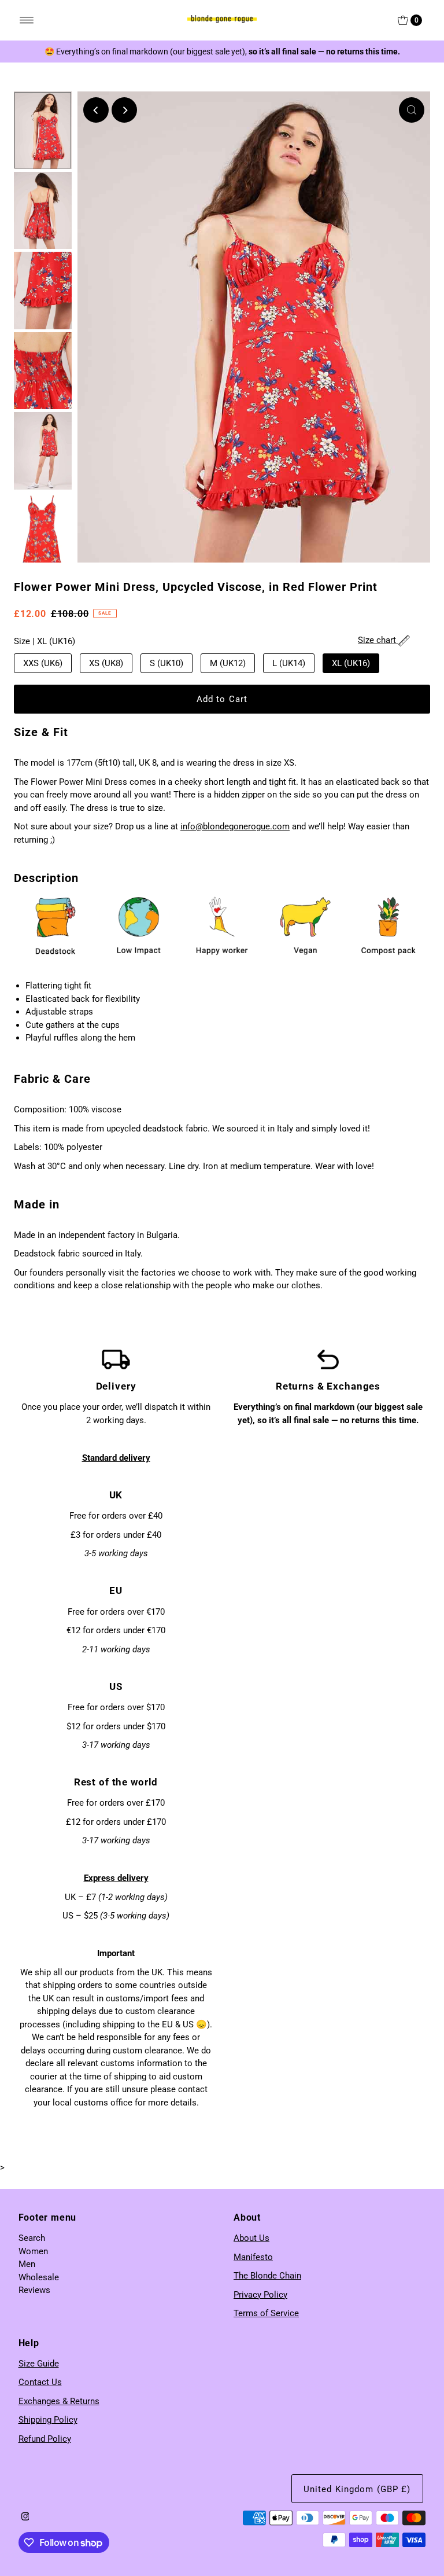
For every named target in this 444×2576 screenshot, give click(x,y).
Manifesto (253, 2257)
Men (27, 2264)
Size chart (378, 640)
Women (33, 2251)
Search (32, 2238)
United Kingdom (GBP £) (357, 2489)
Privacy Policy (260, 2295)
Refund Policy (45, 2439)
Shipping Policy (48, 2420)
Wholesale (39, 2277)
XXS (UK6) (43, 663)
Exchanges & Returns (59, 2401)
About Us (251, 2238)
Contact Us (40, 2382)
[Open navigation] (27, 20)
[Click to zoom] (412, 110)
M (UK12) (228, 663)
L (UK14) (289, 663)
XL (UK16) (351, 663)
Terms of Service (266, 2313)
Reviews (34, 2290)
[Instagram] (25, 2518)
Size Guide (39, 2364)
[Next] (124, 110)
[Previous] (96, 110)
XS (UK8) (106, 663)
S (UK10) (166, 663)
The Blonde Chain (267, 2276)
